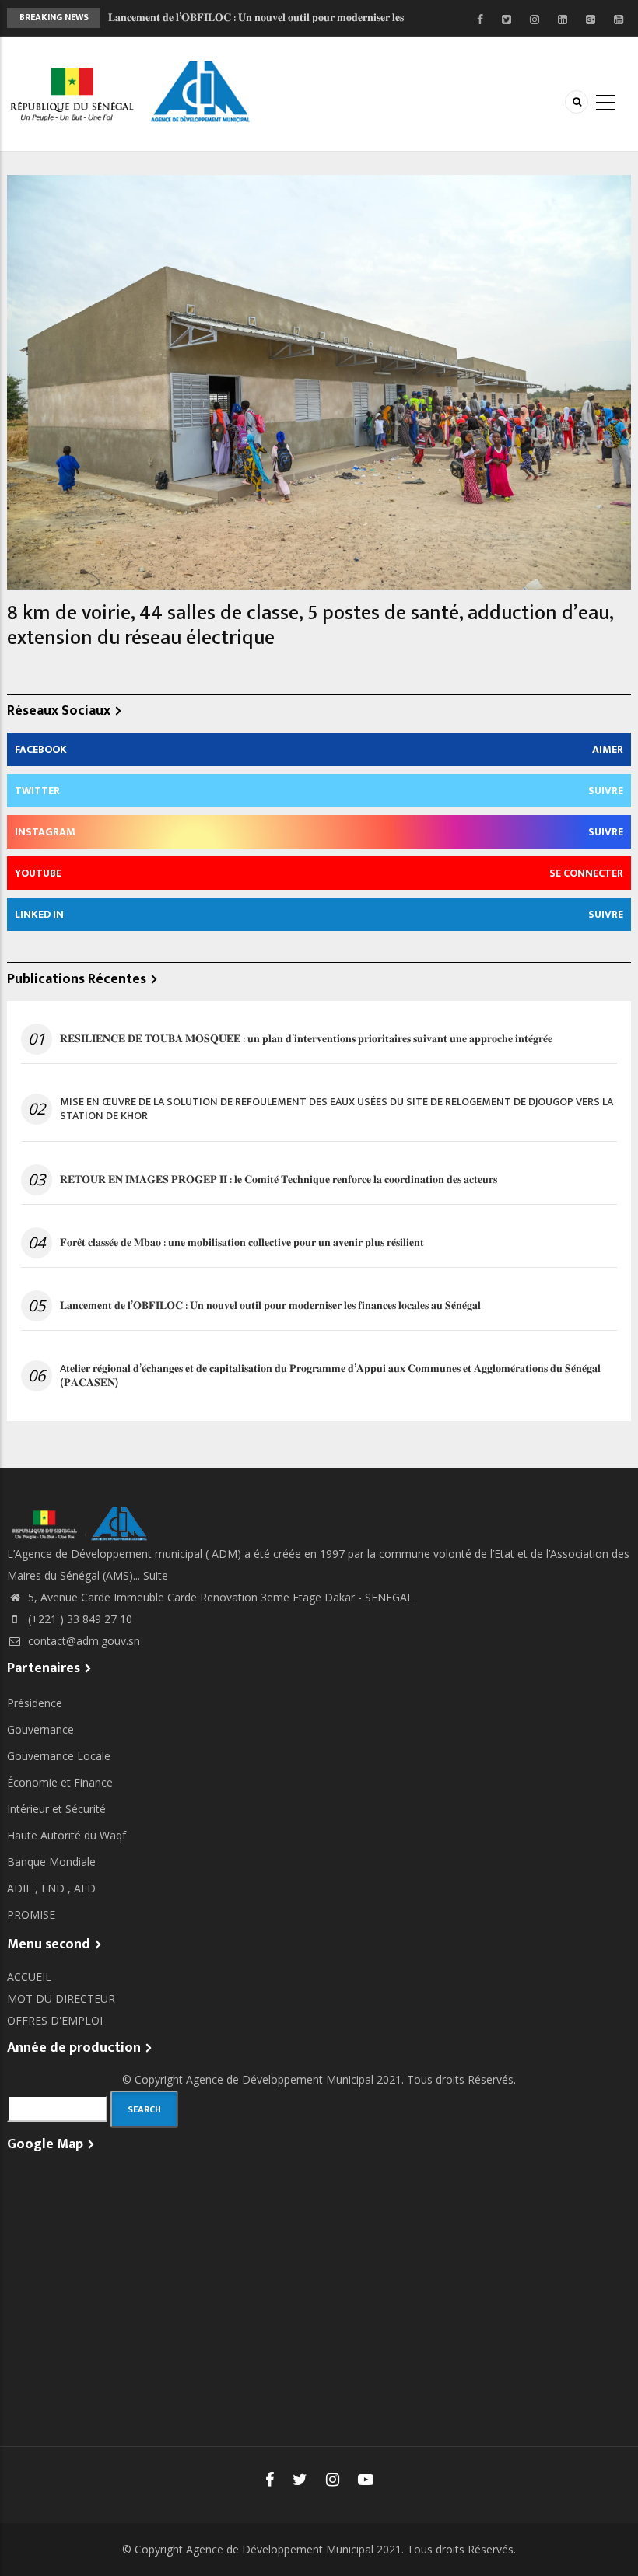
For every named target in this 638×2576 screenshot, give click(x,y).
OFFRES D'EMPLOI (55, 2020)
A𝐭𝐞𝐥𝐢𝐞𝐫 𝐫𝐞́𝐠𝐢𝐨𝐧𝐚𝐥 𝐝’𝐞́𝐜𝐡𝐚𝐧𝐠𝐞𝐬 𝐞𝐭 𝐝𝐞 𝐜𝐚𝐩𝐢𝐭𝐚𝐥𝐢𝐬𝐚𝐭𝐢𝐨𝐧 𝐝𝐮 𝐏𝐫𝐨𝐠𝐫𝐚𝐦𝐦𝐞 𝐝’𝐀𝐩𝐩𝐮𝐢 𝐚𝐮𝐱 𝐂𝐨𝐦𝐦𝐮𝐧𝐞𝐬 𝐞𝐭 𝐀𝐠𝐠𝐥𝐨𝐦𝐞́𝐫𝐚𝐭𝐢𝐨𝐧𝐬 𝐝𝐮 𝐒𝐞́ (330, 1376)
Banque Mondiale (51, 1862)
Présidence (35, 1703)
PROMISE (31, 1914)
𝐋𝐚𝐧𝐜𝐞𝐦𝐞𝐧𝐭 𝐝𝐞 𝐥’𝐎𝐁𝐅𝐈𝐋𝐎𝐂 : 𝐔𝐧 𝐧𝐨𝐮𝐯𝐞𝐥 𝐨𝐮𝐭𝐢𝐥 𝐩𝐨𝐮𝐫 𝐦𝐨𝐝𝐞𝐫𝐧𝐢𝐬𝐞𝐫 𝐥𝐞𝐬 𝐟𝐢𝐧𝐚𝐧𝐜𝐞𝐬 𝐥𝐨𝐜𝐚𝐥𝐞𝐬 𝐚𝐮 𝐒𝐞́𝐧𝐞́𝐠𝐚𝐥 (270, 1306)
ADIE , (24, 1888)
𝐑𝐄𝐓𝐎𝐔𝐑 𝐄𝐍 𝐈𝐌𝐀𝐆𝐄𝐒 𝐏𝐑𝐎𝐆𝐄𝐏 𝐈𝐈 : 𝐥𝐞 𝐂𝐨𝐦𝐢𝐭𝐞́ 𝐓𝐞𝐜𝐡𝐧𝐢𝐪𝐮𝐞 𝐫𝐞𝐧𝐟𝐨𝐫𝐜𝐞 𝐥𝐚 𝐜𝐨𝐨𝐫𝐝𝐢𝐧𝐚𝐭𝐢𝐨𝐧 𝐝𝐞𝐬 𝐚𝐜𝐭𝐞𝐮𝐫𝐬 (279, 1180)
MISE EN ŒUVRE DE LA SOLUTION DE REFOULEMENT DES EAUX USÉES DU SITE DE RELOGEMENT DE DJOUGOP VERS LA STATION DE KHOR (337, 1109)
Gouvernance (40, 1729)
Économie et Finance (60, 1782)
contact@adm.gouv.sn (82, 1641)
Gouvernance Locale (59, 1756)
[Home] (133, 92)
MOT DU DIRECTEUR (61, 1998)
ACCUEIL (29, 1977)
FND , (58, 1888)
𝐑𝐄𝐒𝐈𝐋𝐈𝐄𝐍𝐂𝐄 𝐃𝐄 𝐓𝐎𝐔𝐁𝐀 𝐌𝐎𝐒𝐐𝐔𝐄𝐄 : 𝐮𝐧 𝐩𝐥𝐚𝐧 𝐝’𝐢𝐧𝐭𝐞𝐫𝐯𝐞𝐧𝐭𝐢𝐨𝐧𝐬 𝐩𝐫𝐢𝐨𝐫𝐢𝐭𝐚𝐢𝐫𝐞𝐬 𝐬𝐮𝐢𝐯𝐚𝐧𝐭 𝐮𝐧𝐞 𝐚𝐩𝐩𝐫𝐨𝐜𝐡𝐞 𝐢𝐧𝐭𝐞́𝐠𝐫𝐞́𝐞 (306, 1039)
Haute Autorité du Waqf (67, 1835)
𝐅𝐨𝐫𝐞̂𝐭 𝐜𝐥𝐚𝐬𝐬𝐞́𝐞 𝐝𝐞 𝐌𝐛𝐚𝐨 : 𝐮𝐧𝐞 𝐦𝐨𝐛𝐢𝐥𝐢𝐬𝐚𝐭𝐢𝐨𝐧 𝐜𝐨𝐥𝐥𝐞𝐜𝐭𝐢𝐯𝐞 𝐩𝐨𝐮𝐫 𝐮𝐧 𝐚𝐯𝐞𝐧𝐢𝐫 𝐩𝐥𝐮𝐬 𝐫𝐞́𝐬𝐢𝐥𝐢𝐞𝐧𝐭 (242, 1243)
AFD (85, 1888)
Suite (156, 1575)
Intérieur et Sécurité (56, 1809)
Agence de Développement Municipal (280, 2079)
